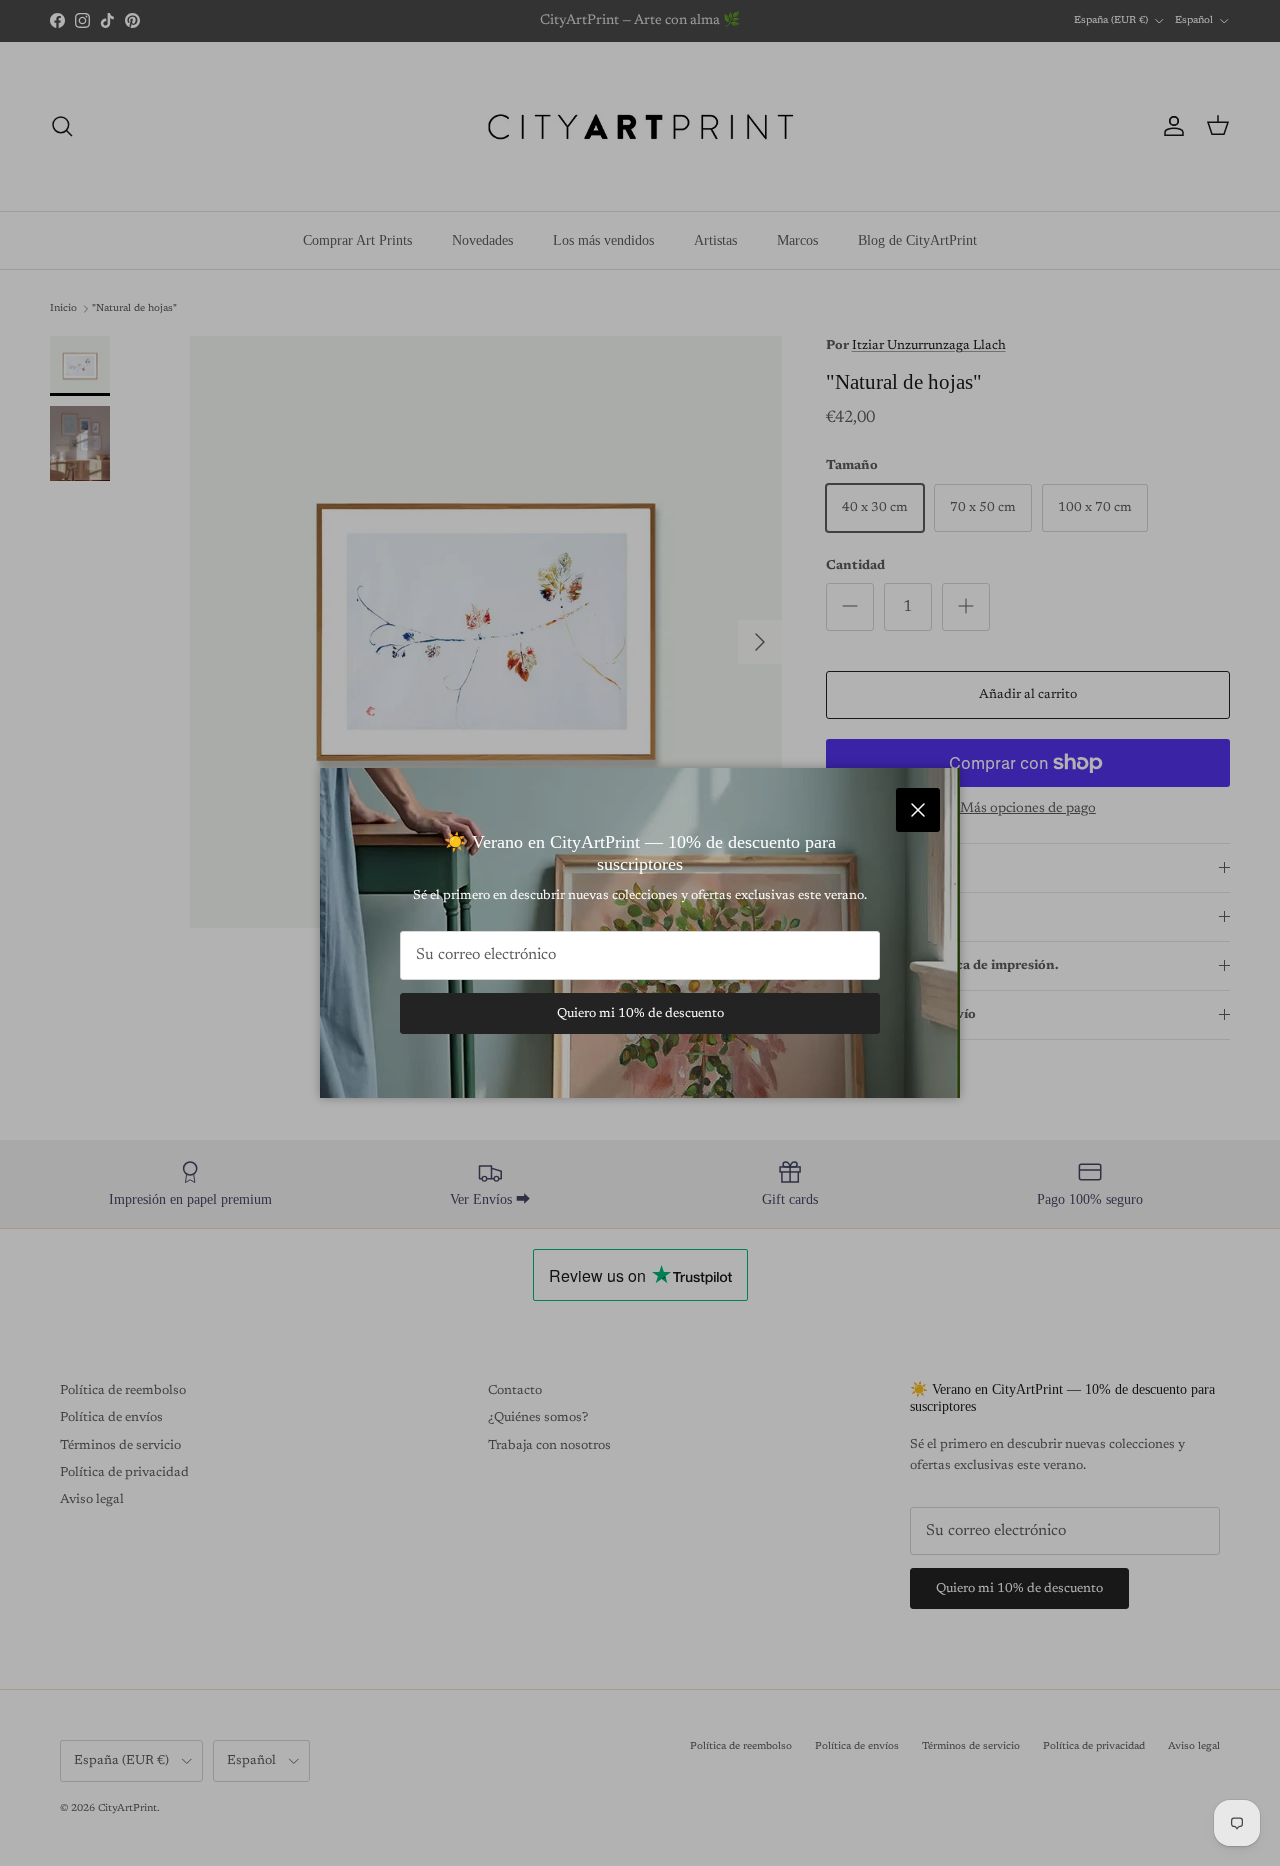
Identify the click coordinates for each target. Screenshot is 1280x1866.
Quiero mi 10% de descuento (640, 1013)
